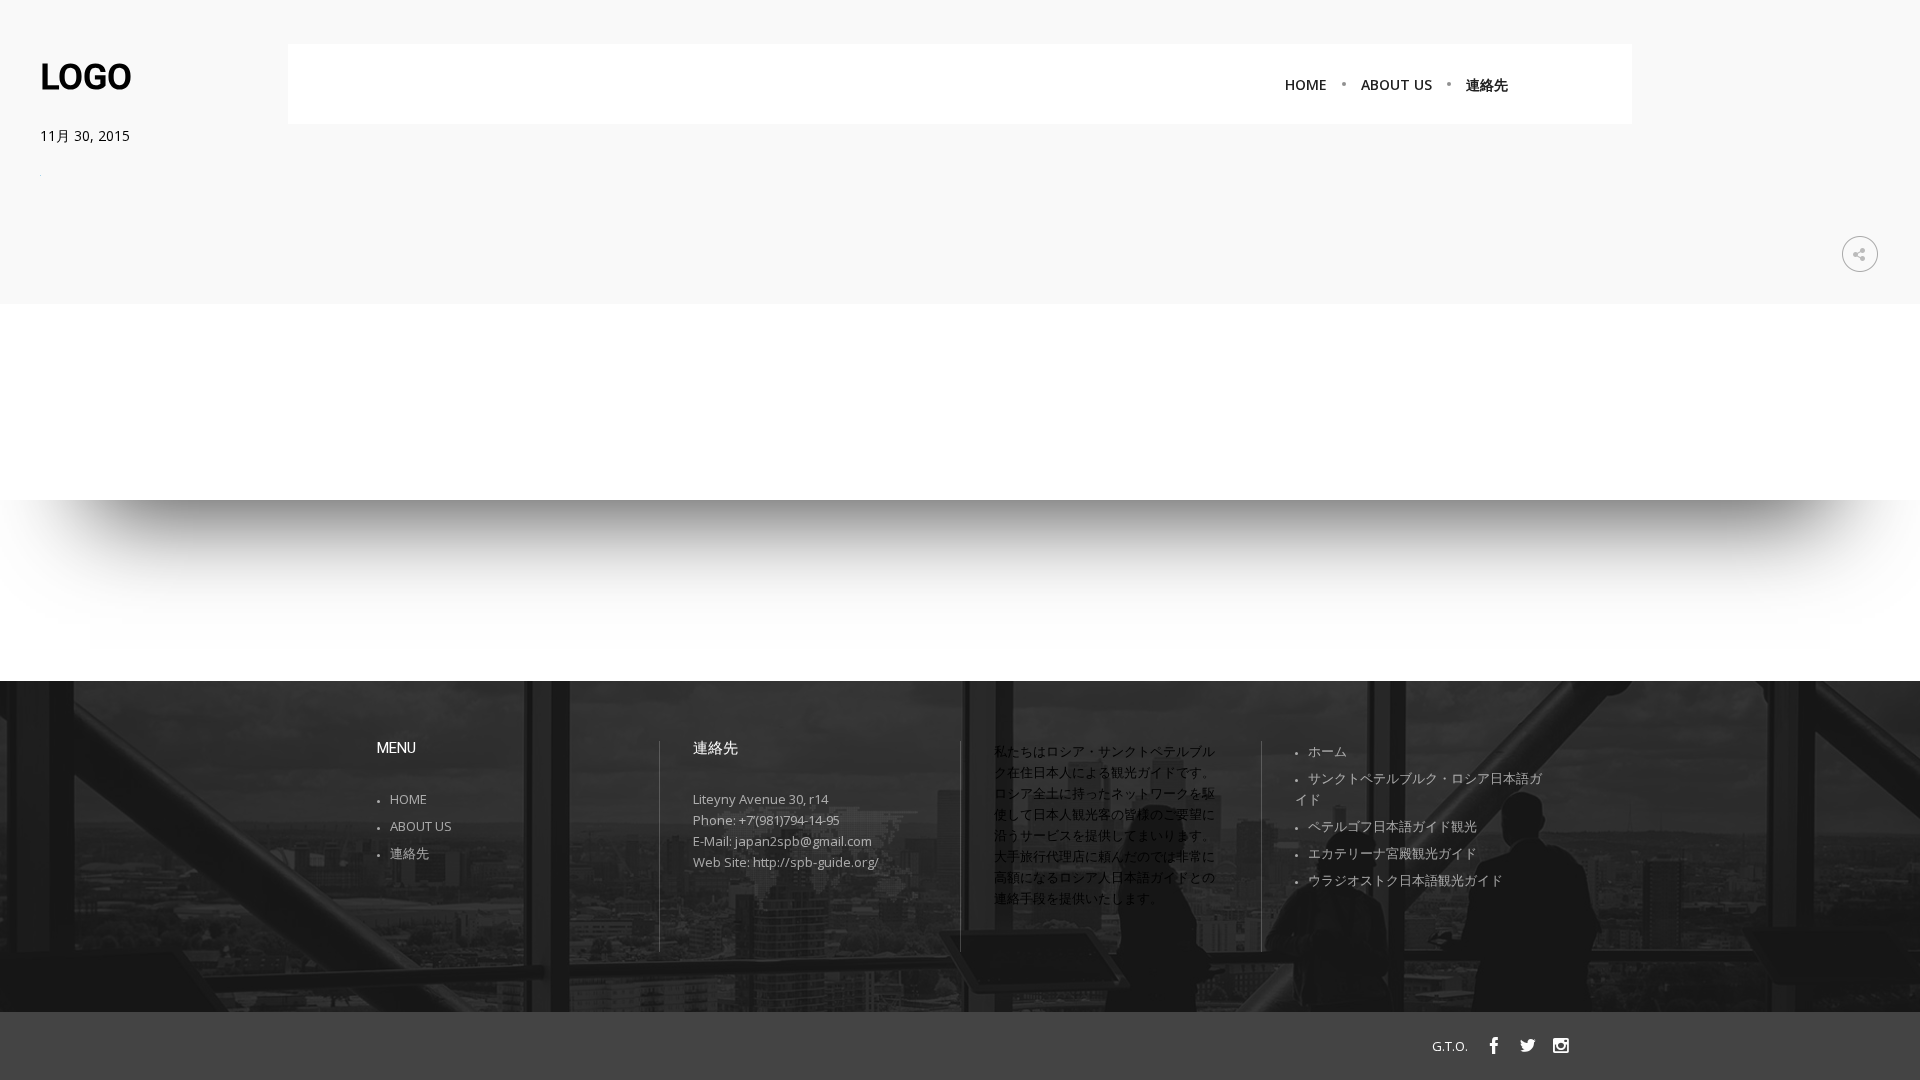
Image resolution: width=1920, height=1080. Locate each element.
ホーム (1327, 751)
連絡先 (409, 853)
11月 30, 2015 (85, 135)
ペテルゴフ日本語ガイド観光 (1392, 826)
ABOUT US (421, 826)
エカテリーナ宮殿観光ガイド (1392, 853)
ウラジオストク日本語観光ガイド (1405, 880)
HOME (408, 799)
